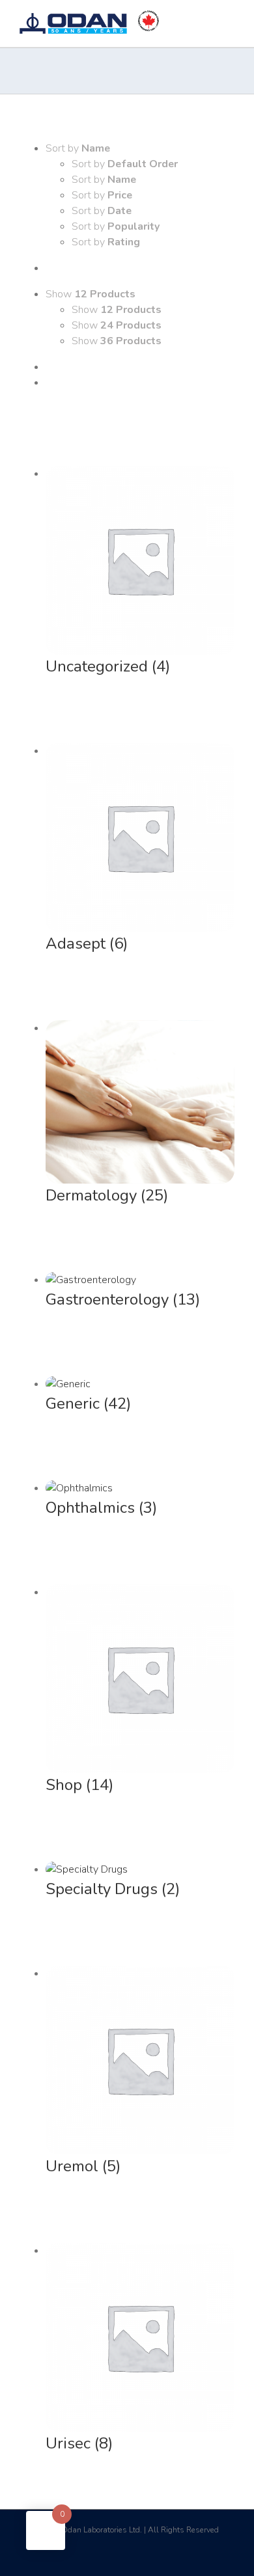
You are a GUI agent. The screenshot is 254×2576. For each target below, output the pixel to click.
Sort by (125, 164)
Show (117, 310)
